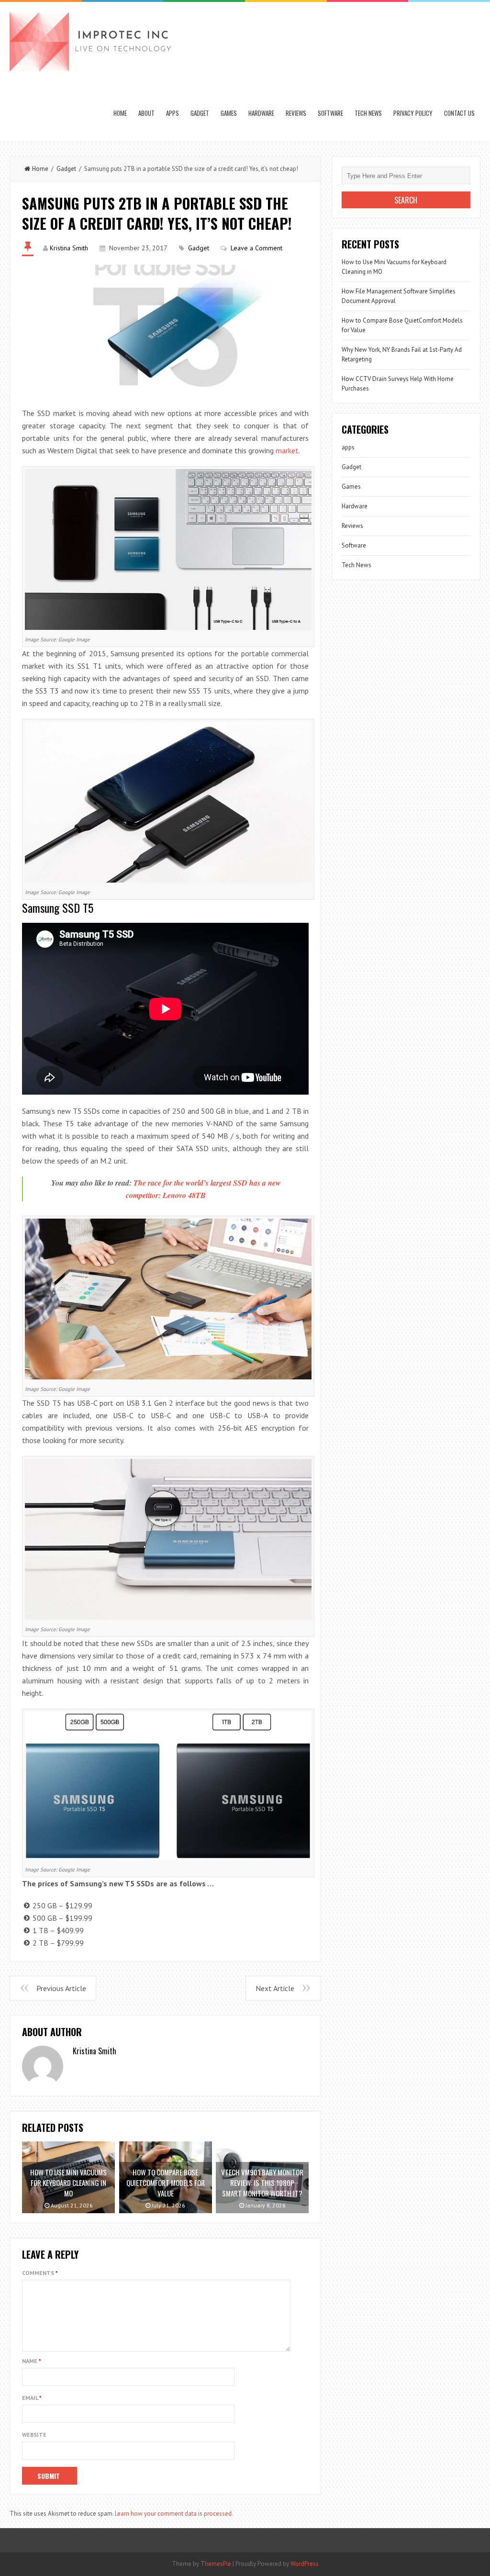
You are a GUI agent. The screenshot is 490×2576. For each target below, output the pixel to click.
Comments (40, 2273)
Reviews (296, 113)
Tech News (368, 113)
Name (32, 2361)
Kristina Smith (69, 248)
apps (173, 113)
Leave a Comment (256, 248)
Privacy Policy (413, 113)
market (287, 450)
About (146, 113)
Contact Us (459, 113)
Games (229, 113)
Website (34, 2435)
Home (120, 113)
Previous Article (61, 1988)
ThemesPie (216, 2564)
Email (32, 2398)
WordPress (305, 2564)
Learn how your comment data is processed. (174, 2514)
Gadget (200, 113)
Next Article (275, 1988)
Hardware (261, 113)
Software (330, 113)
